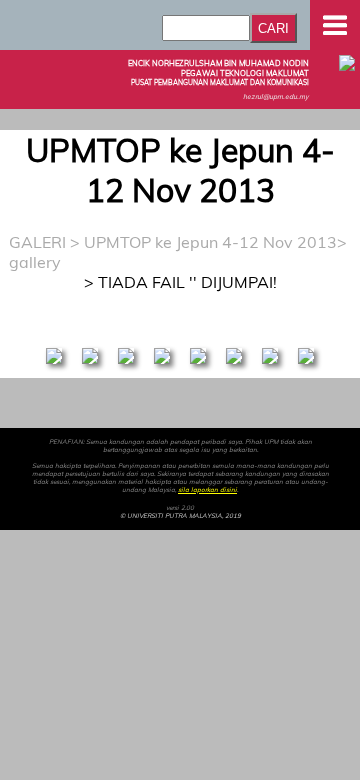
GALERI (37, 242)
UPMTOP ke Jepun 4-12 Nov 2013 (210, 242)
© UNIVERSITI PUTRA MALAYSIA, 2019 (180, 516)
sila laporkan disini (207, 490)
